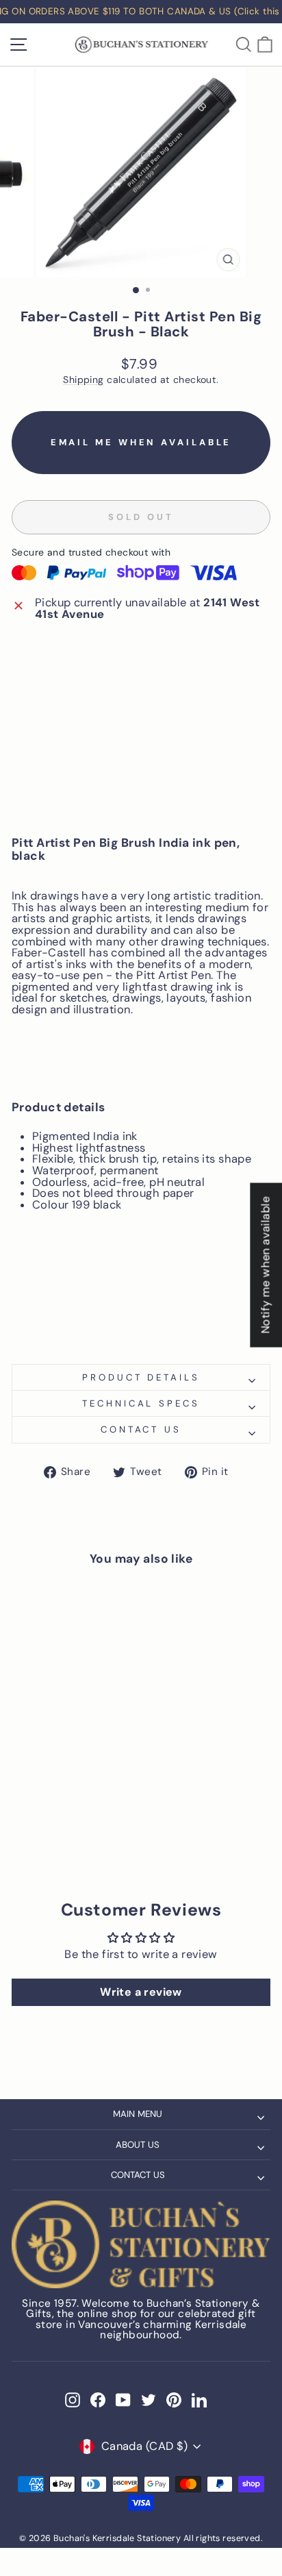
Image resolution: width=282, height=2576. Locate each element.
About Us (138, 2145)
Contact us (141, 1429)
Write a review (141, 1992)
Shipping (83, 380)
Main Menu (138, 2114)
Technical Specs (141, 1403)
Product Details (141, 1377)
